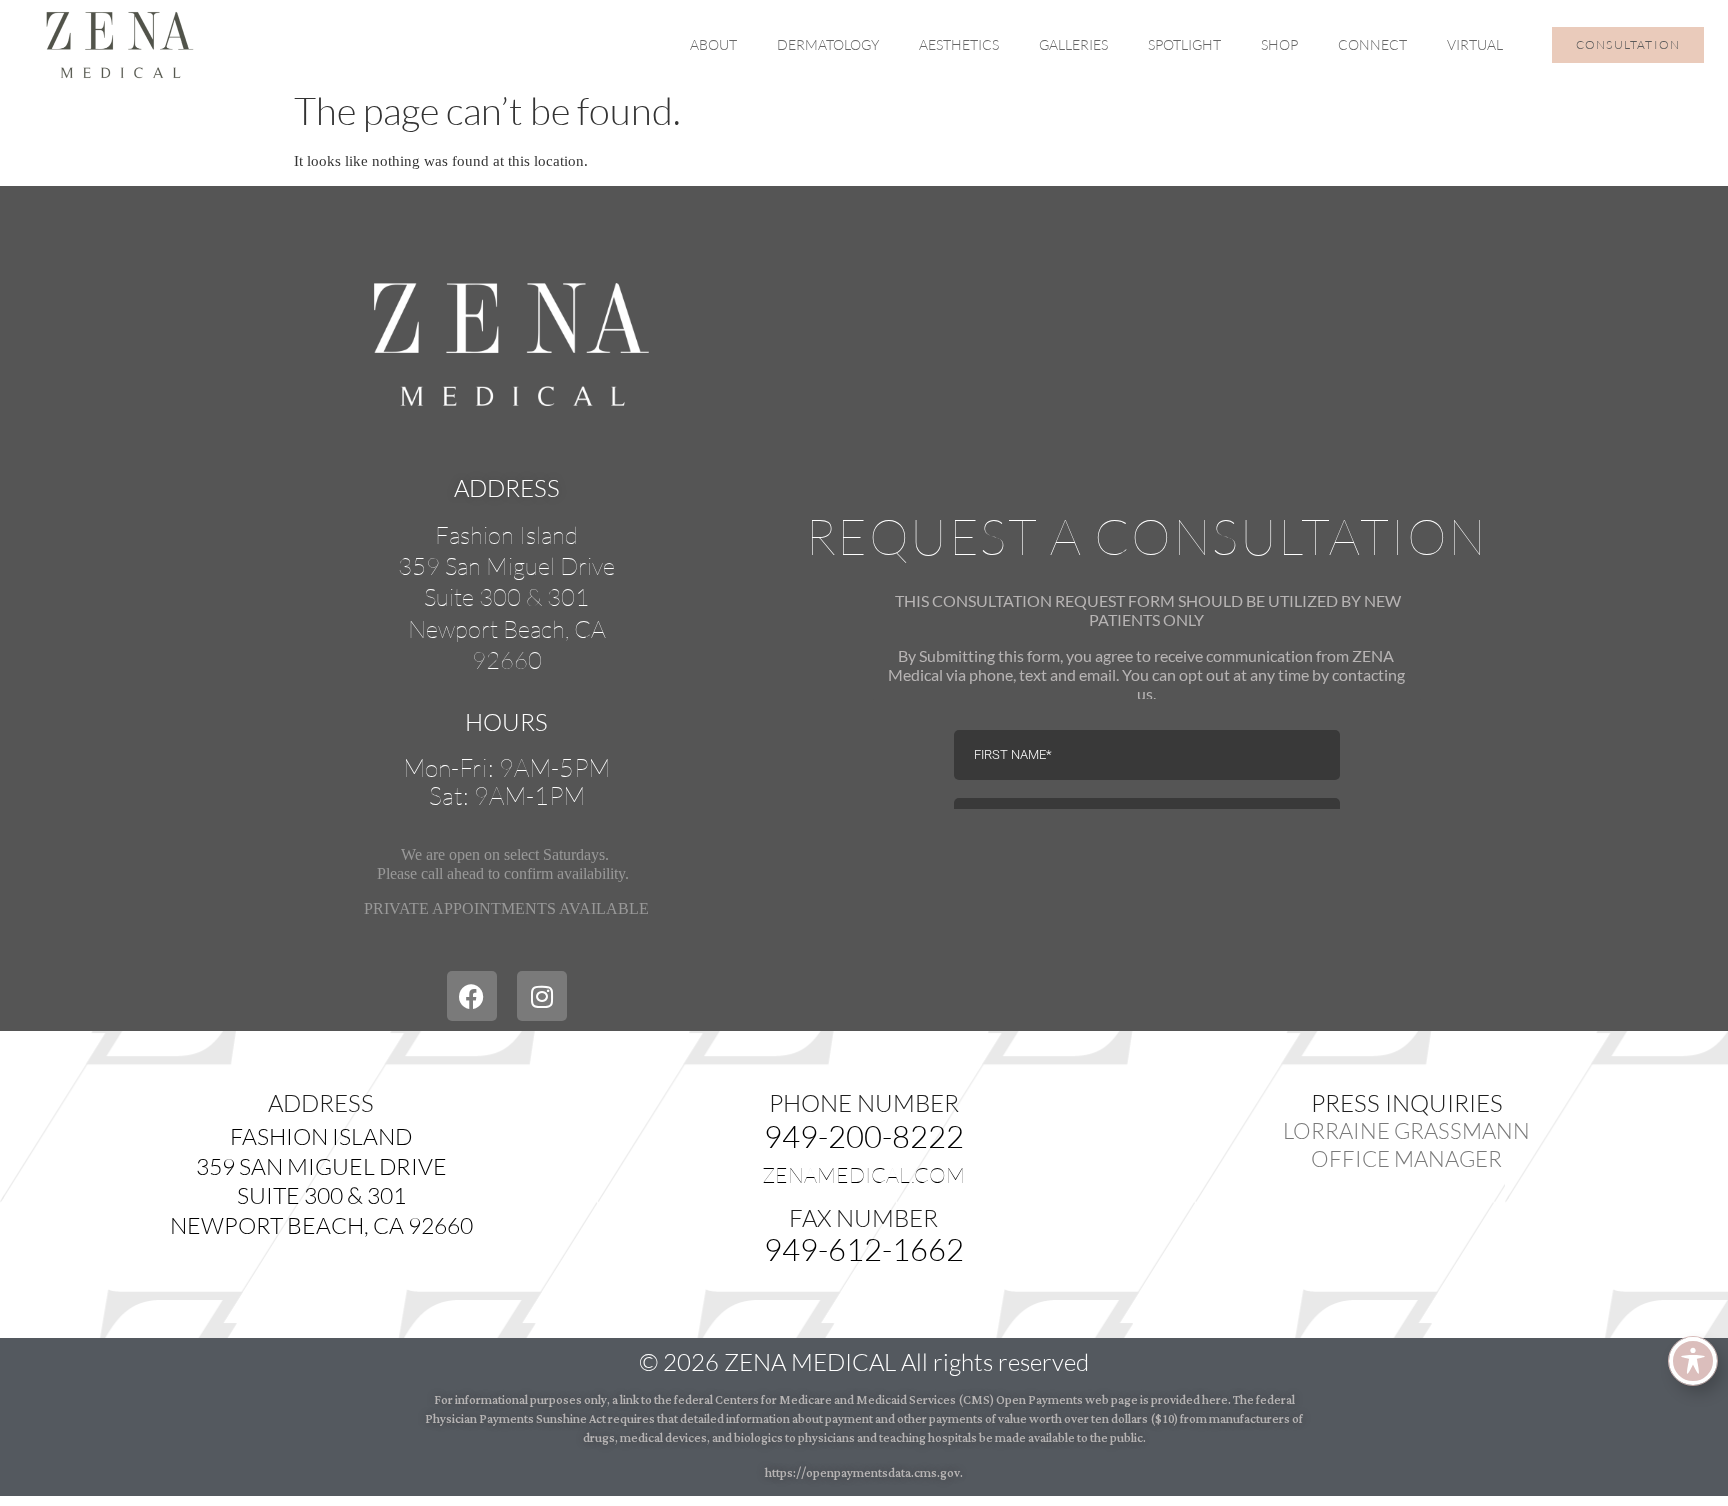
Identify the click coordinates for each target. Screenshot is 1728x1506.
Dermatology (828, 44)
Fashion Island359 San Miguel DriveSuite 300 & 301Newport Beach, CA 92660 (321, 1180)
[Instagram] (542, 996)
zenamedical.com (863, 1175)
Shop (1279, 44)
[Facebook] (472, 996)
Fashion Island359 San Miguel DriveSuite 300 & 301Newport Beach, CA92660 (506, 597)
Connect (1372, 44)
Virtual (1475, 44)
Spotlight (1184, 44)
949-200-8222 (864, 1136)
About (713, 44)
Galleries (1073, 44)
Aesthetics (959, 44)
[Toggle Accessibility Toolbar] (1693, 1361)
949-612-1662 (864, 1249)
